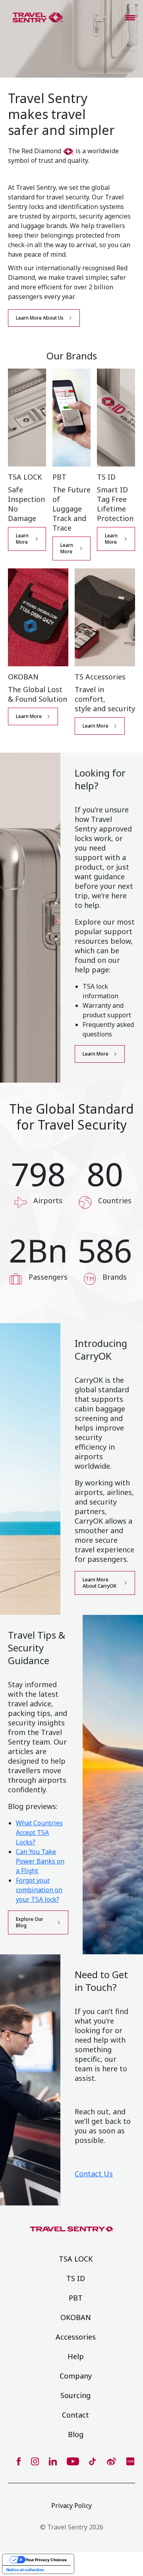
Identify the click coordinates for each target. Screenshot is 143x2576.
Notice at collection (25, 2570)
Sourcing (75, 2395)
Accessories (76, 2337)
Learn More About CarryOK (100, 1583)
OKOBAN (76, 2317)
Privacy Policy (71, 2506)
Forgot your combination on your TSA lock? (39, 1890)
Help (76, 2356)
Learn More (22, 539)
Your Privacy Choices (46, 2560)
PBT (76, 2298)
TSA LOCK (76, 2259)
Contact (75, 2415)
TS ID (76, 2278)
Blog (76, 2434)
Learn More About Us (40, 318)
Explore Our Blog (30, 1922)
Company (76, 2376)
